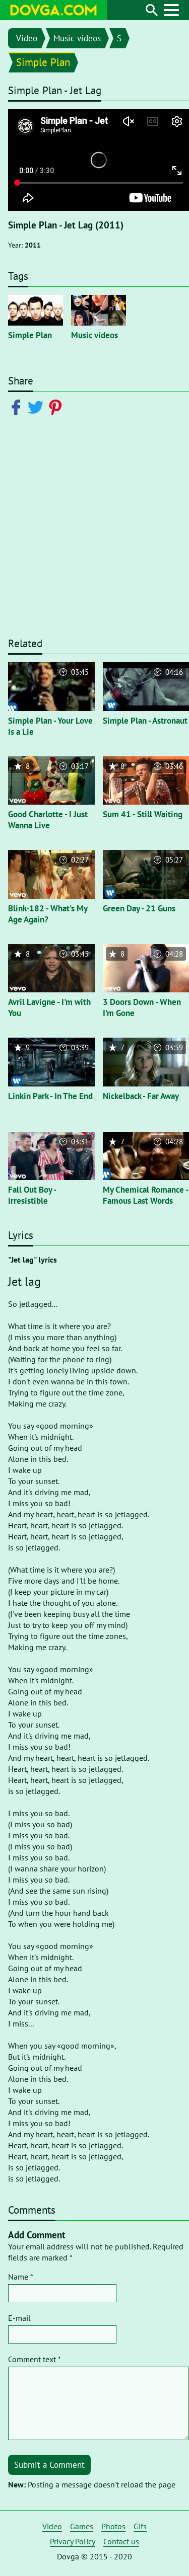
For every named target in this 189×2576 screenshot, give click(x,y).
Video (27, 38)
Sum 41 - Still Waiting (143, 814)
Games (82, 2526)
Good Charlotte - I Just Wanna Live (48, 820)
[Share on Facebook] (18, 407)
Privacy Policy (73, 2541)
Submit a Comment (49, 2465)
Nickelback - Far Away (141, 1096)
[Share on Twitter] (38, 407)
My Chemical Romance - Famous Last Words (145, 1195)
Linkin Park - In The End (50, 1096)
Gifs (140, 2526)
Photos (113, 2526)
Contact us (121, 2541)
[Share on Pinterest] (57, 407)
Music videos (77, 38)
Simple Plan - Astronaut (145, 721)
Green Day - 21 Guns (139, 908)
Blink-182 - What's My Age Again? (48, 914)
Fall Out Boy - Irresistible (32, 1195)
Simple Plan (43, 62)
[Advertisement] (94, 531)
